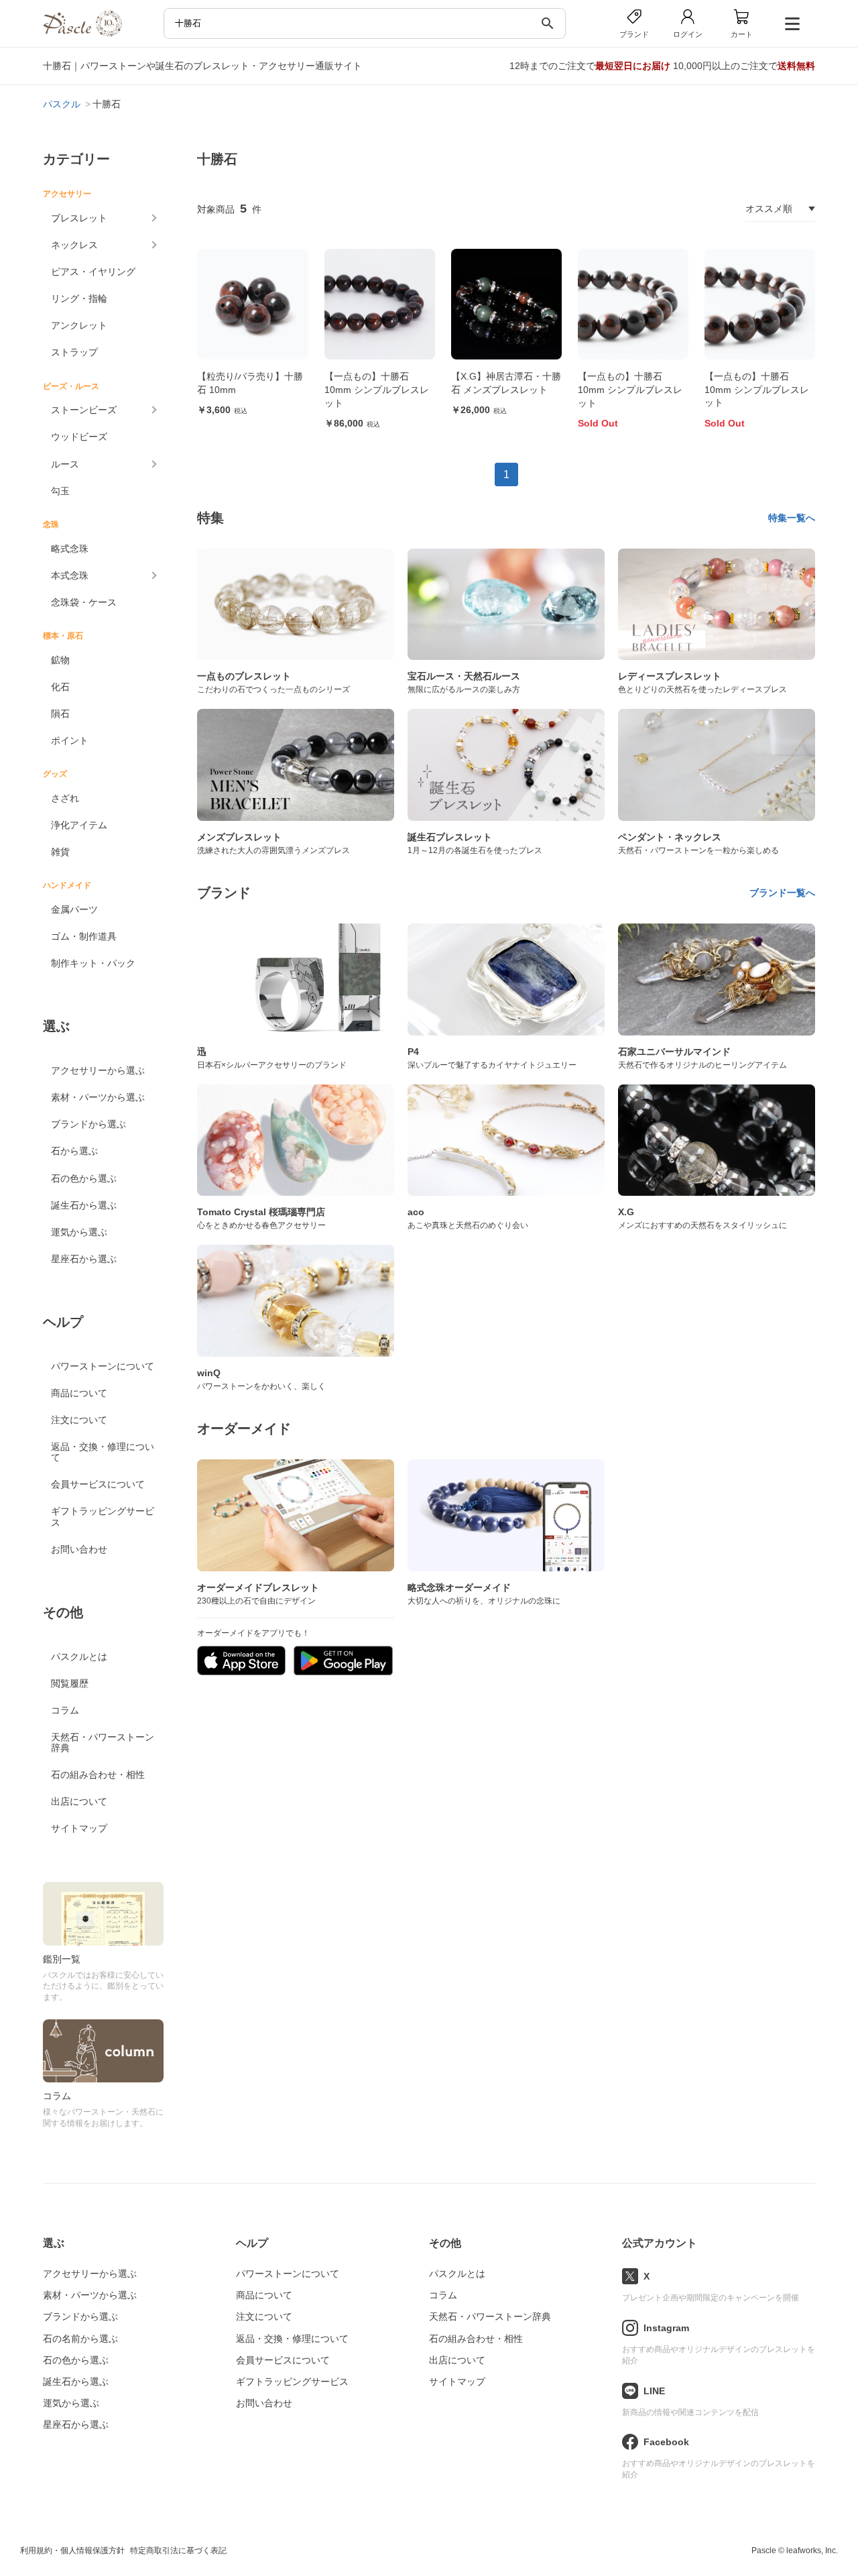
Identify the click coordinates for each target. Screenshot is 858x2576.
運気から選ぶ (79, 1232)
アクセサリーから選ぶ (98, 1070)
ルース (65, 464)
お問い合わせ (79, 1549)
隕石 (60, 714)
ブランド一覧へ (782, 893)
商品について (79, 1393)
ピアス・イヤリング (93, 272)
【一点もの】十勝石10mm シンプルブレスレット (377, 389)
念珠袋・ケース (84, 602)
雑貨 (60, 852)
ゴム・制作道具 (84, 936)
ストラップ (74, 352)
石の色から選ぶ (84, 1178)
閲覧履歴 (70, 1683)
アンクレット (79, 325)
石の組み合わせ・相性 (98, 1775)
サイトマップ (79, 1828)
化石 (60, 687)
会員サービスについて (98, 1484)
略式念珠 (70, 549)
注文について (79, 1420)
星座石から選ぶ (84, 1259)
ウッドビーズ (79, 437)
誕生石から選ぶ (84, 1205)
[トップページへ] (82, 33)
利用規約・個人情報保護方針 (72, 2551)
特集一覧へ (792, 518)
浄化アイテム (79, 825)
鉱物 (60, 660)
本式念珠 (70, 575)
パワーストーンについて (103, 1366)
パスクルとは (79, 1657)
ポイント (70, 740)
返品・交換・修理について (103, 1452)
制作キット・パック (93, 963)
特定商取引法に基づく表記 (178, 2551)
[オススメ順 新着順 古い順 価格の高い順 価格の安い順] (780, 209)
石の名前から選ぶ (80, 2339)
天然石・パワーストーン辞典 (103, 1742)
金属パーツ (74, 909)
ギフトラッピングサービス (103, 1516)
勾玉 (60, 491)
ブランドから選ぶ (88, 1124)
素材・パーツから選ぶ (98, 1097)
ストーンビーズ (84, 410)
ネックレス (74, 245)
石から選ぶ (74, 1151)
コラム (65, 1710)
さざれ (65, 798)
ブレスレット (79, 218)
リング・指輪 (79, 298)
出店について (79, 1801)
